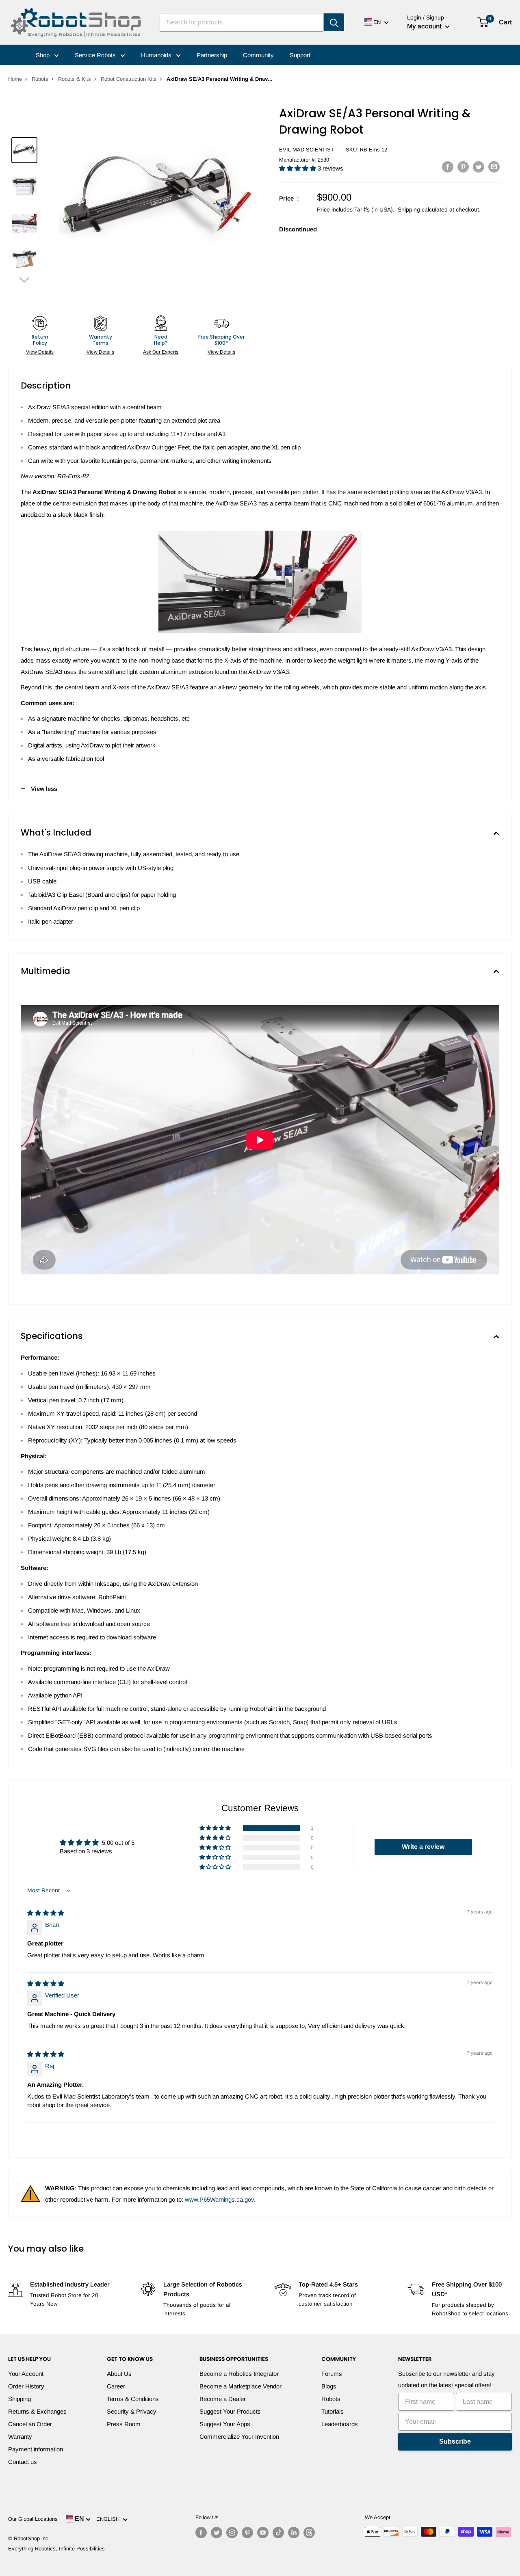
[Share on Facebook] (448, 167)
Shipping (19, 2399)
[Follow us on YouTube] (263, 2533)
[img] (46, 1913)
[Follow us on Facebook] (201, 2533)
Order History (26, 2386)
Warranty (20, 2437)
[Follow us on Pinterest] (247, 2533)
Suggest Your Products (230, 2411)
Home (15, 79)
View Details (40, 352)
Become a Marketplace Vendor (240, 2386)
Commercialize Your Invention (239, 2437)
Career (116, 2386)
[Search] (334, 22)
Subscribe (455, 2441)
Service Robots (96, 55)
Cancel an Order (30, 2424)
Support (300, 55)
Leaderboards (340, 2424)
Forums (332, 2374)
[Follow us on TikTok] (278, 2533)
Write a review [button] (423, 1847)
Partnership (212, 55)
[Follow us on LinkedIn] (294, 2533)
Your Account (26, 2374)
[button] (24, 280)
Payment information (36, 2449)
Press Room (124, 2424)
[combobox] (242, 22)
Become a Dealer (223, 2399)
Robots (40, 79)
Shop (43, 55)
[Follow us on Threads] (309, 2533)
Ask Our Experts (161, 352)
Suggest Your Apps (225, 2424)
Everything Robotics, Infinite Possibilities (56, 2549)
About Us (119, 2374)
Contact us (23, 2462)
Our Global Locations (33, 2519)
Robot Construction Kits (129, 79)
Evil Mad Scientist (307, 150)
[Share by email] (494, 167)
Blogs (329, 2386)
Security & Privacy (132, 2411)
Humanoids (157, 55)
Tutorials (333, 2411)
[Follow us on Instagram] (232, 2533)
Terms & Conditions (133, 2399)
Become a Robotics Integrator (239, 2374)
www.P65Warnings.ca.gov (219, 2199)
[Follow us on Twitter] (217, 2533)
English (109, 2519)
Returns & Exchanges (37, 2411)
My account (425, 26)
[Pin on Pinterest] (463, 167)
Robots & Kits (75, 79)
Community (258, 55)
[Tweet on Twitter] (479, 167)
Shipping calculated (423, 209)
